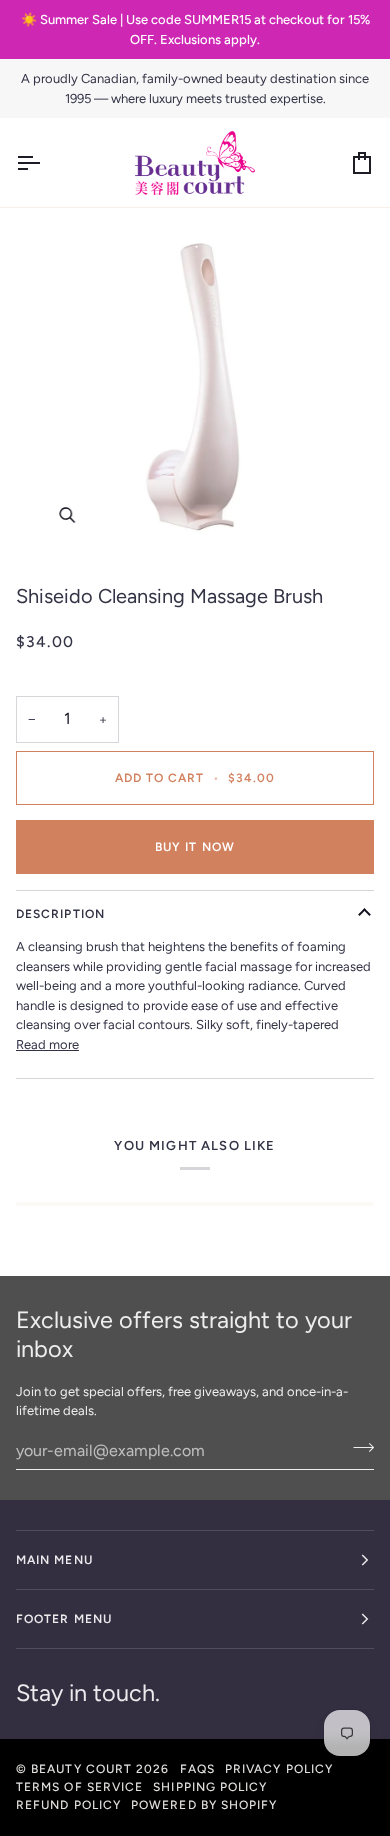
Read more (47, 1044)
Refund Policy (68, 1805)
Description (60, 914)
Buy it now (195, 847)
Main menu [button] (54, 1560)
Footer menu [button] (64, 1619)
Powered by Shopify (204, 1805)
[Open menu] (46, 162)
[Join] (357, 1448)
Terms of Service (79, 1787)
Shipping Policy (210, 1787)
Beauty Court (81, 1769)
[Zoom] (195, 387)
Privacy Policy (279, 1769)
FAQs (197, 1769)
